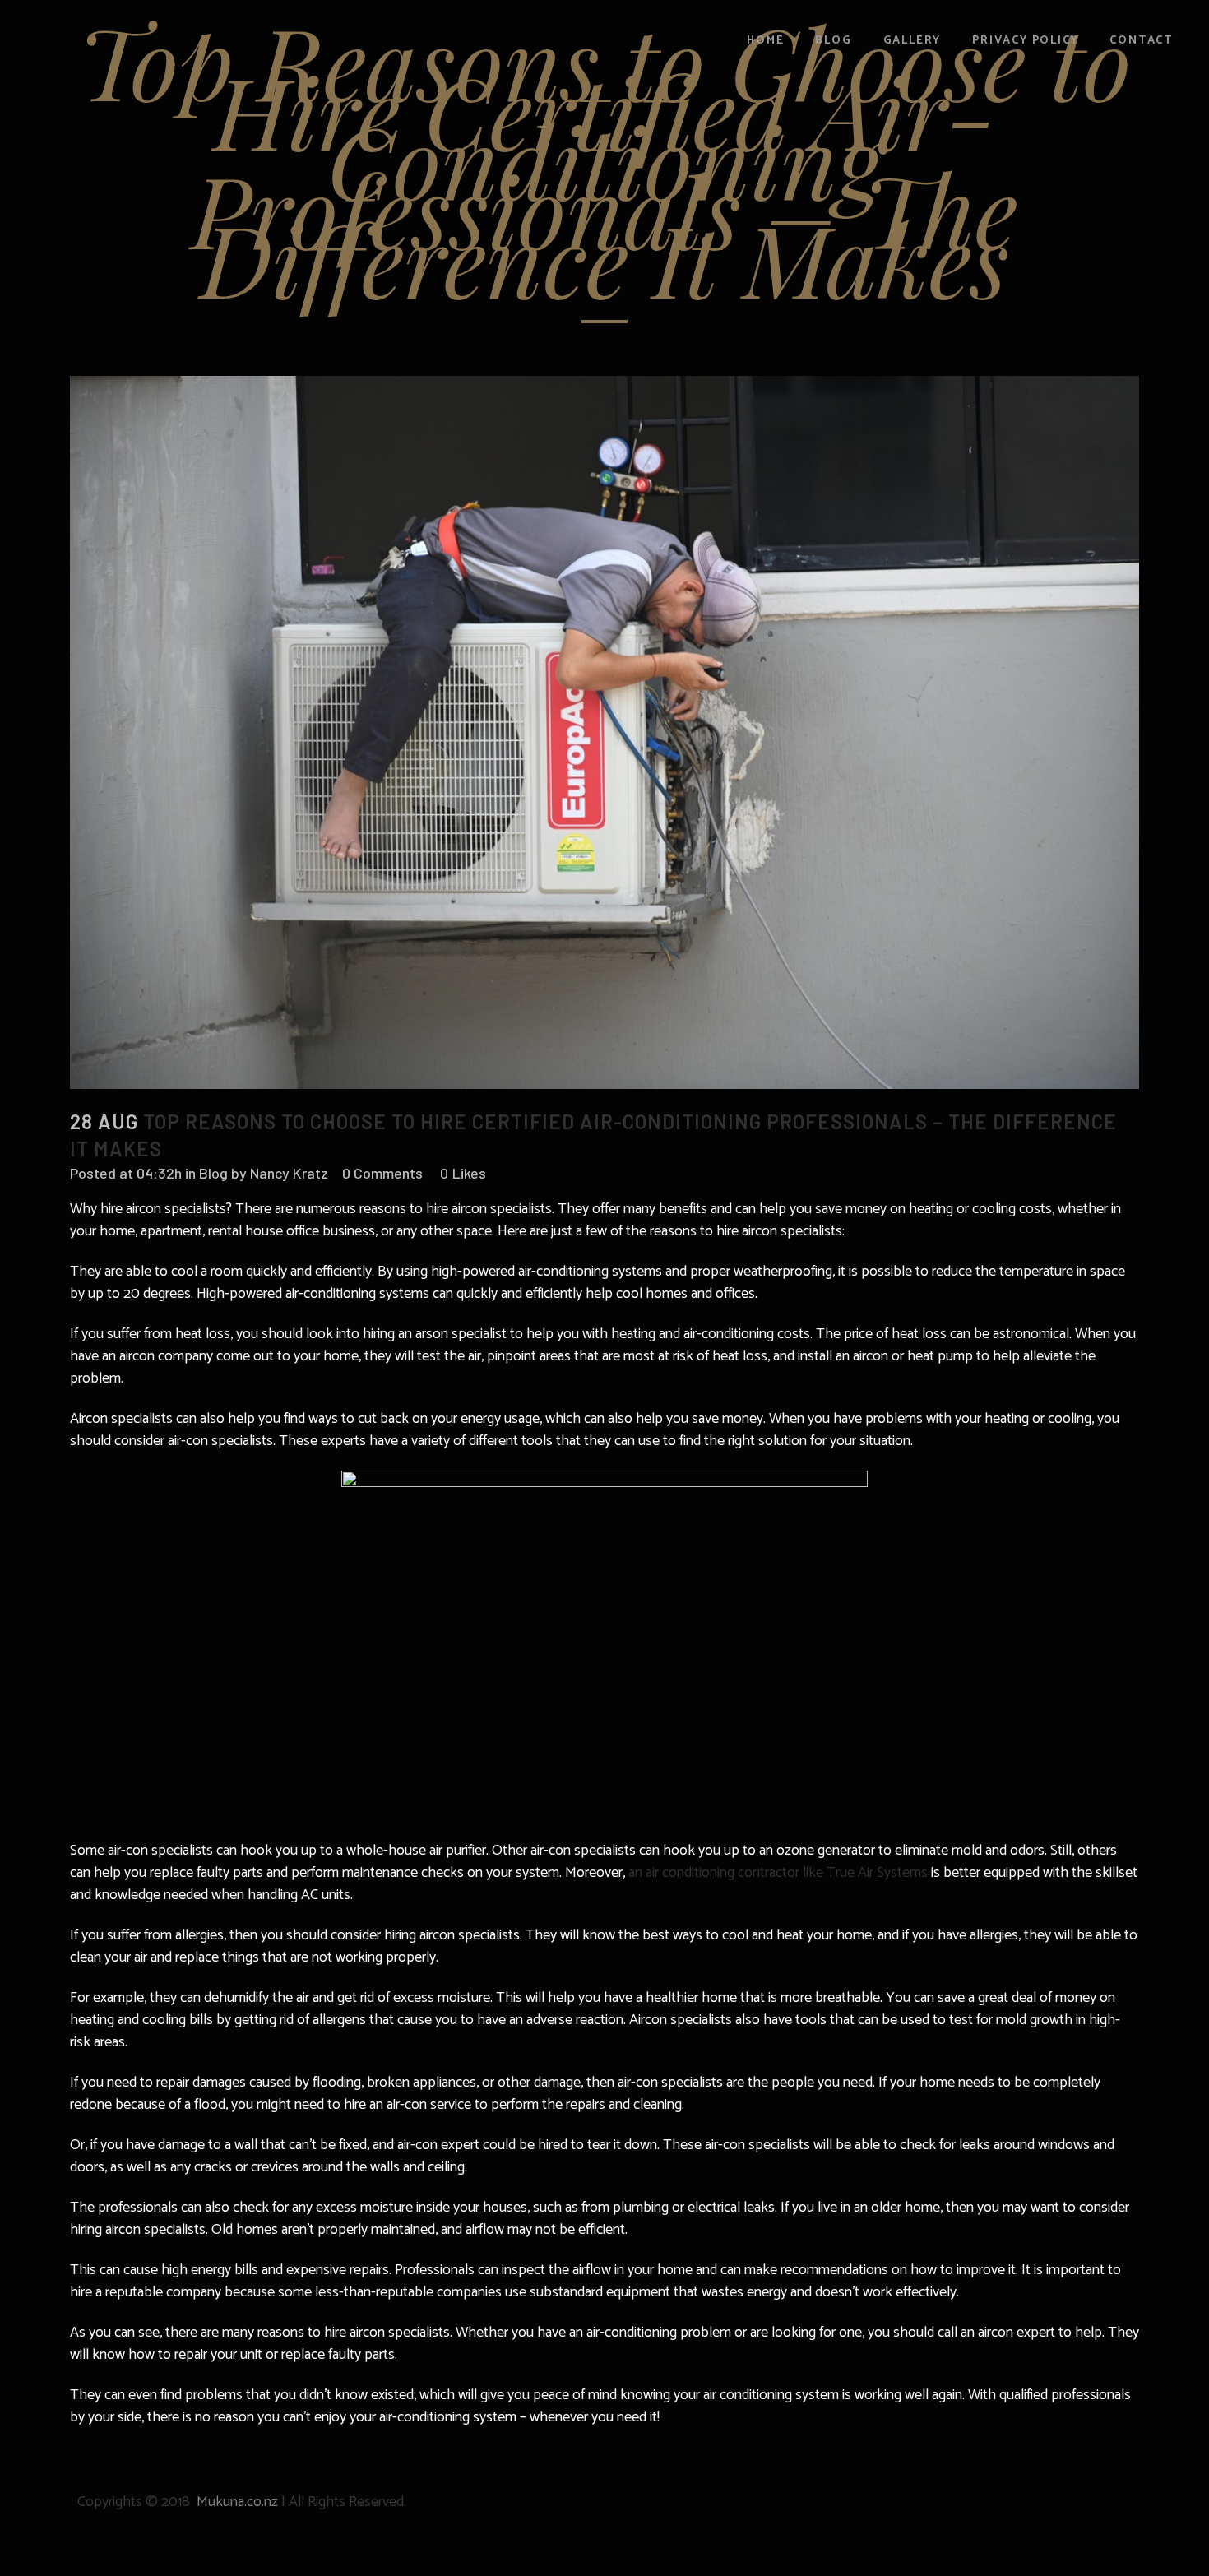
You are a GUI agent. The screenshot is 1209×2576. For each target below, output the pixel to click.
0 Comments (382, 1173)
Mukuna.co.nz (237, 2502)
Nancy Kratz (289, 1173)
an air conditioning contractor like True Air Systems (778, 1873)
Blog (213, 1173)
